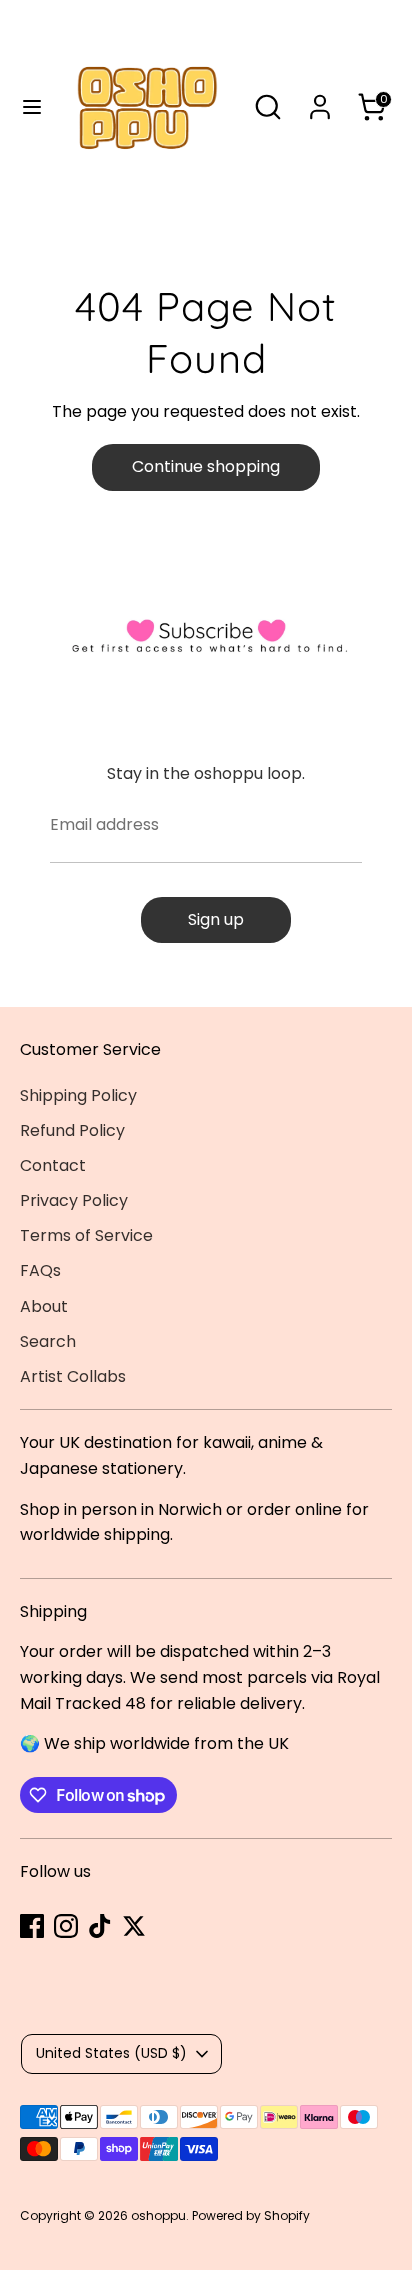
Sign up (216, 919)
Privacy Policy (74, 1200)
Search (48, 1341)
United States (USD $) (111, 2053)
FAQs (40, 1270)
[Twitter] (134, 1926)
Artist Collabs (73, 1376)
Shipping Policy (78, 1095)
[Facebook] (32, 1926)
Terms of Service (86, 1235)
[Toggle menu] (25, 107)
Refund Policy (72, 1130)
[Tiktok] (100, 1926)
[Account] (320, 99)
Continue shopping (206, 466)
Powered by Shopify (251, 2215)
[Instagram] (66, 1926)
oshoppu (158, 2215)
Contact (53, 1165)
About (44, 1306)
